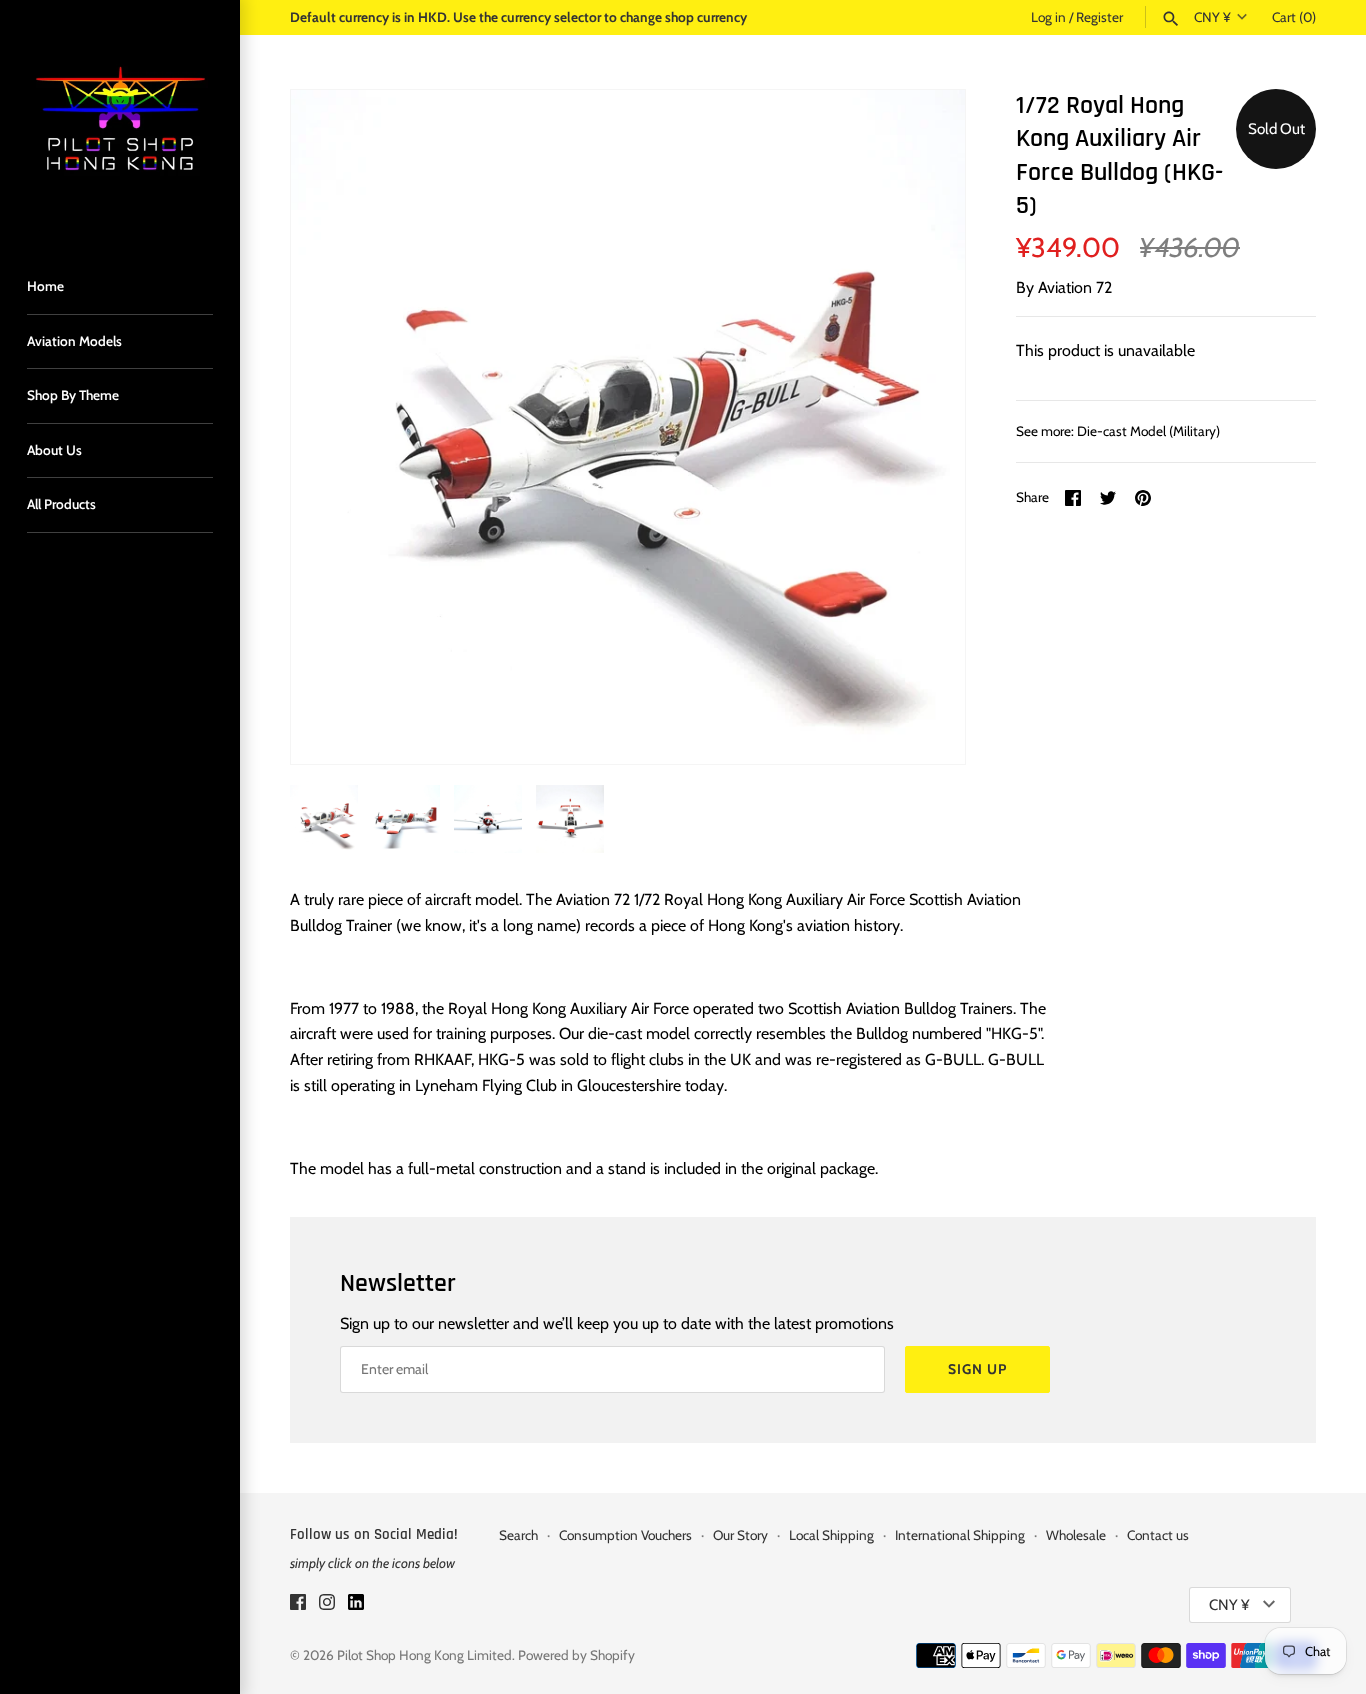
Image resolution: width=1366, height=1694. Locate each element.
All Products (61, 504)
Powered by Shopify (576, 1655)
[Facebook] (298, 1605)
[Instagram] (327, 1605)
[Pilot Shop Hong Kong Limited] (120, 120)
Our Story (740, 1535)
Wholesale (1076, 1535)
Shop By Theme (73, 395)
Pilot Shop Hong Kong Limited (424, 1655)
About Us (54, 450)
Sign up (977, 1369)
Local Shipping (831, 1535)
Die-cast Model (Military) (1148, 431)
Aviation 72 (1075, 287)
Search (518, 1535)
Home (45, 286)
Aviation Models (74, 341)
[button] (923, 427)
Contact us (1158, 1535)
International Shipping (960, 1535)
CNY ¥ (1212, 17)
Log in (1048, 17)
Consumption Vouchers (625, 1535)
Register (1099, 17)
